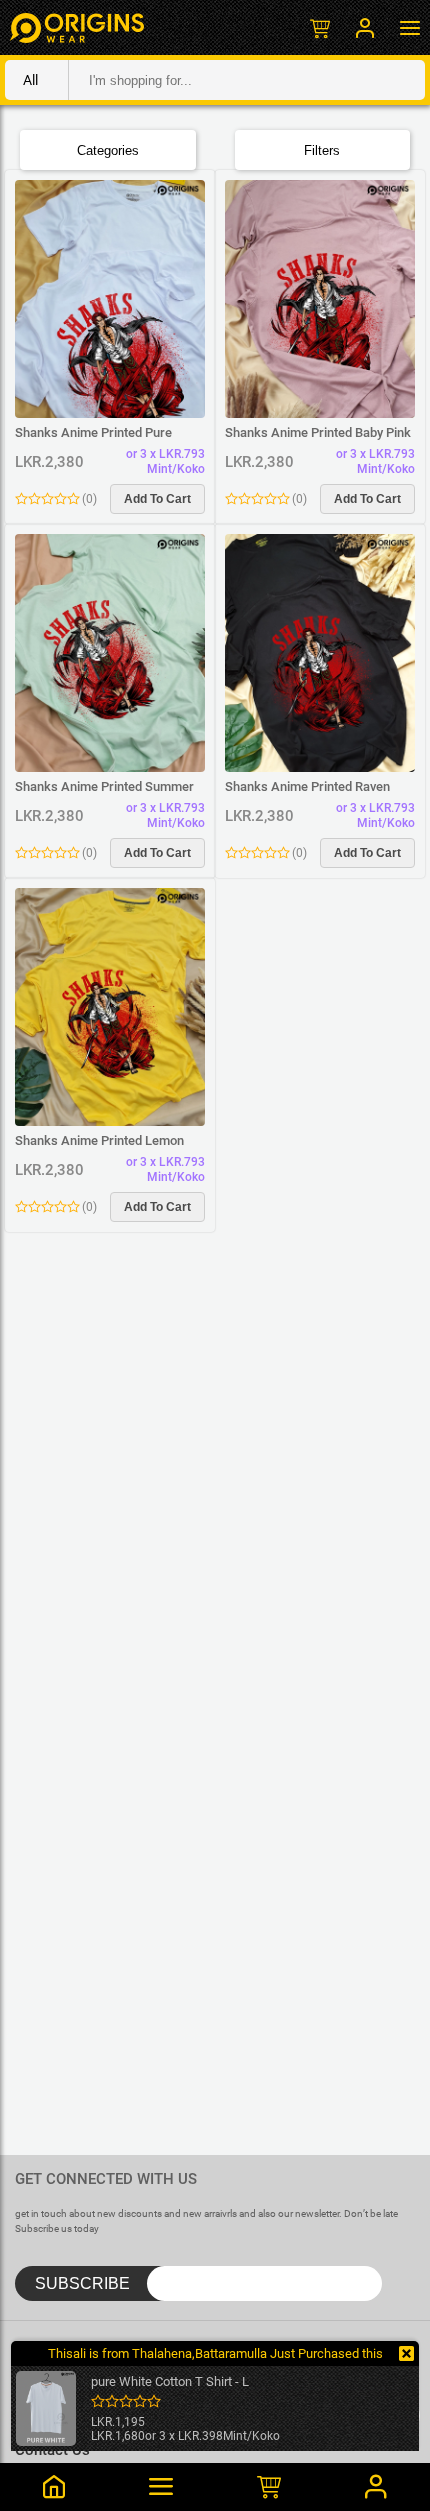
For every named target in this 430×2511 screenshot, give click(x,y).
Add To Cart (157, 499)
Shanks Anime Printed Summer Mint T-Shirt (104, 787)
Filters (322, 150)
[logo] (77, 27)
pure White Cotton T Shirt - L (170, 2381)
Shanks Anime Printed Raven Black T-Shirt (307, 787)
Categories (108, 150)
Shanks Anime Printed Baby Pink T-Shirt (318, 433)
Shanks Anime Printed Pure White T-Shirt (93, 433)
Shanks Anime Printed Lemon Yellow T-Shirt (99, 1141)
